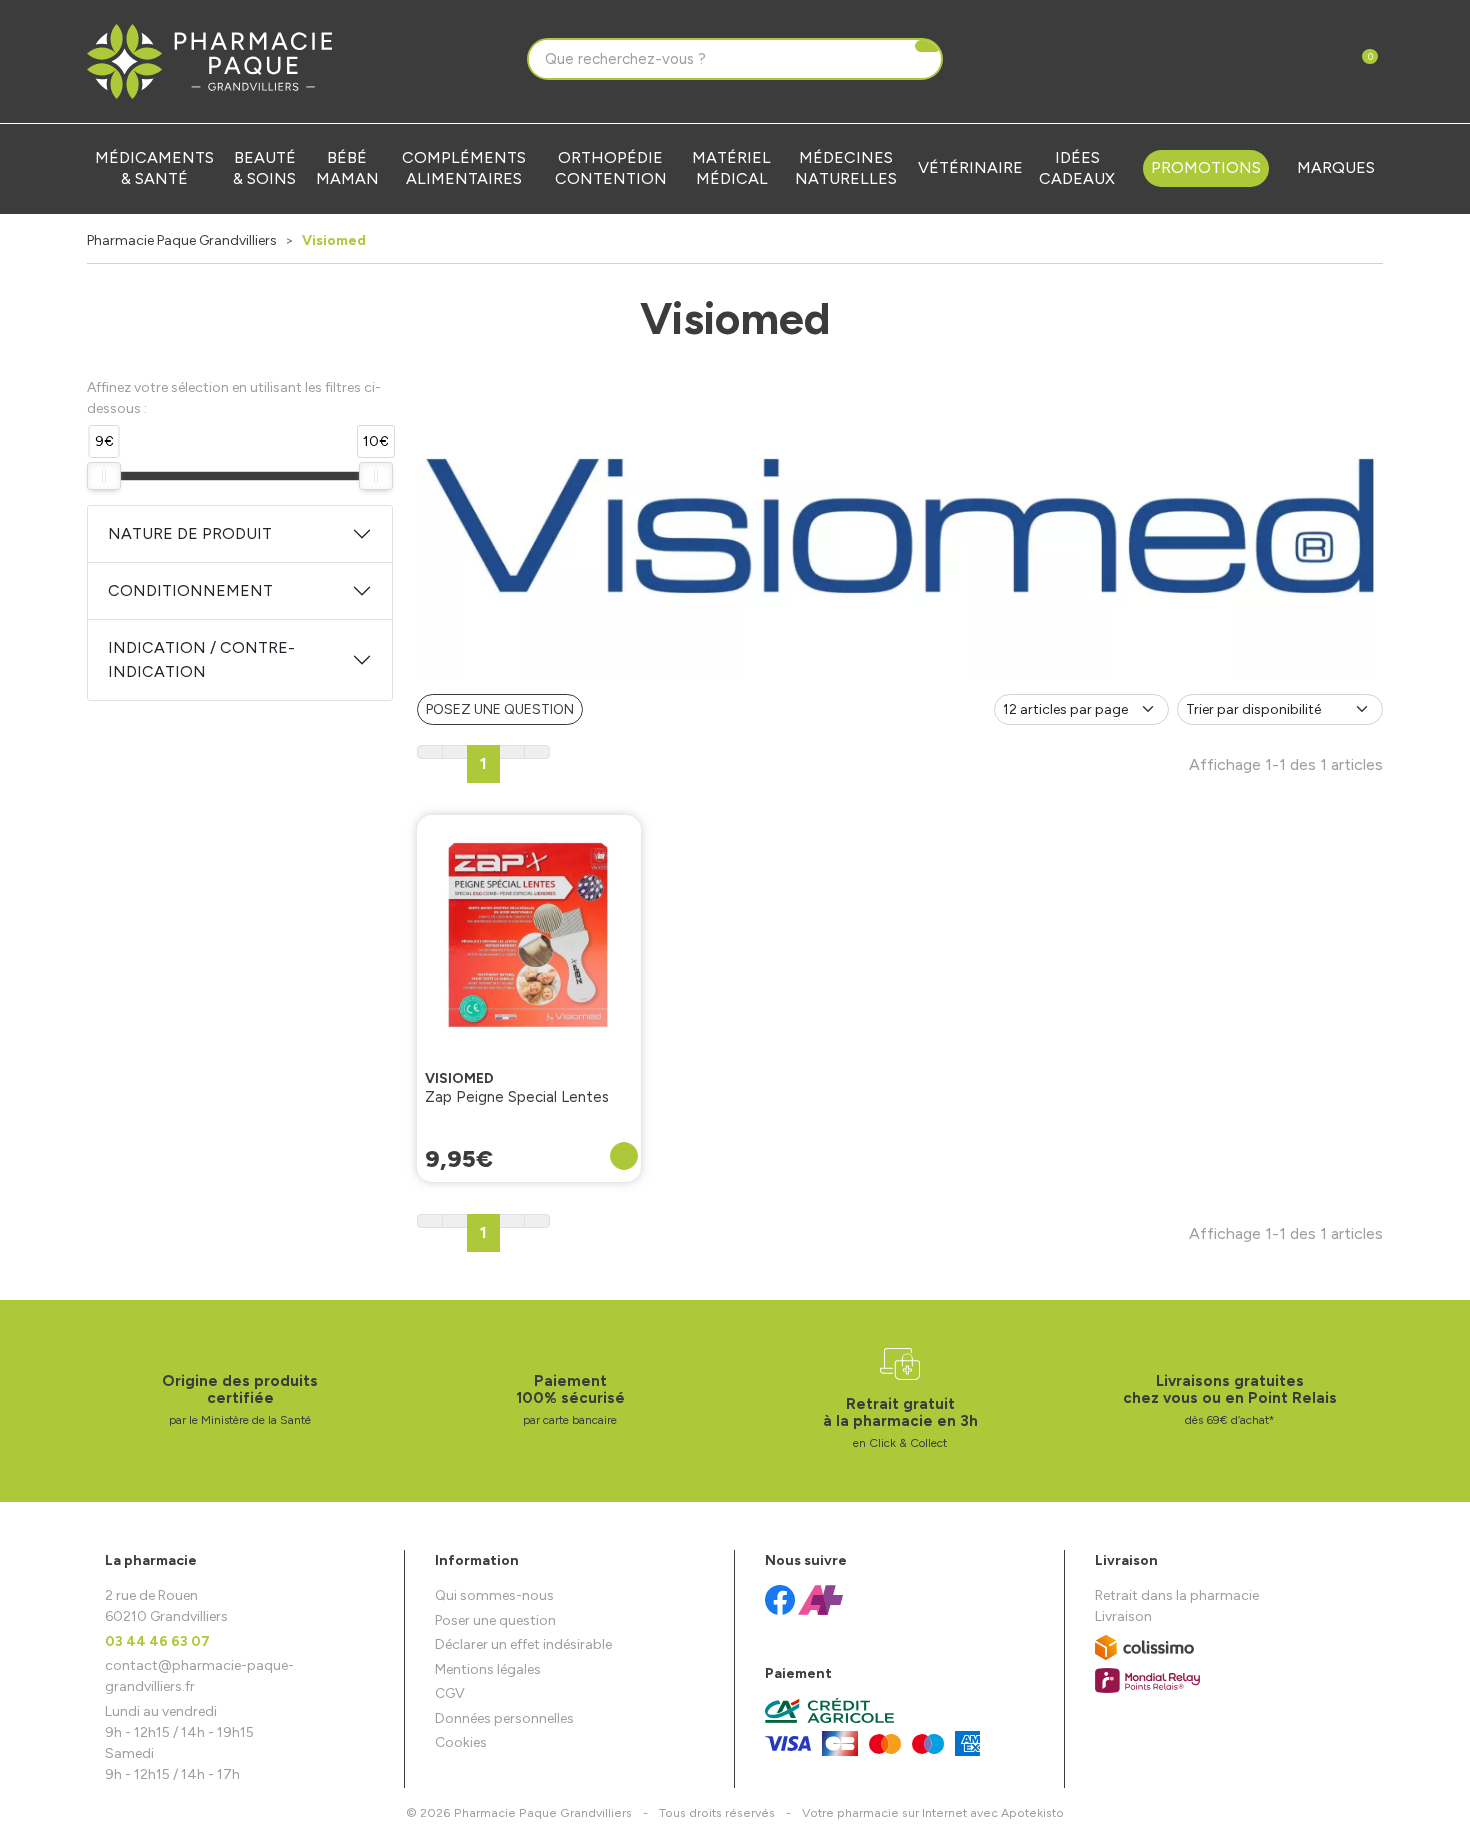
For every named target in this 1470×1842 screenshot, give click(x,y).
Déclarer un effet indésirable (523, 1644)
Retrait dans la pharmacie (1177, 1595)
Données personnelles (504, 1718)
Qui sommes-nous (494, 1595)
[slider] (104, 476)
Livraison (1123, 1616)
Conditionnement (190, 590)
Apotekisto (933, 1812)
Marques (1336, 167)
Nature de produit (190, 533)
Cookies (461, 1742)
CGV (450, 1693)
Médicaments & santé (154, 168)
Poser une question (495, 1620)
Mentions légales (488, 1669)
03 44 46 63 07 (157, 1641)
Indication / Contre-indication (201, 659)
